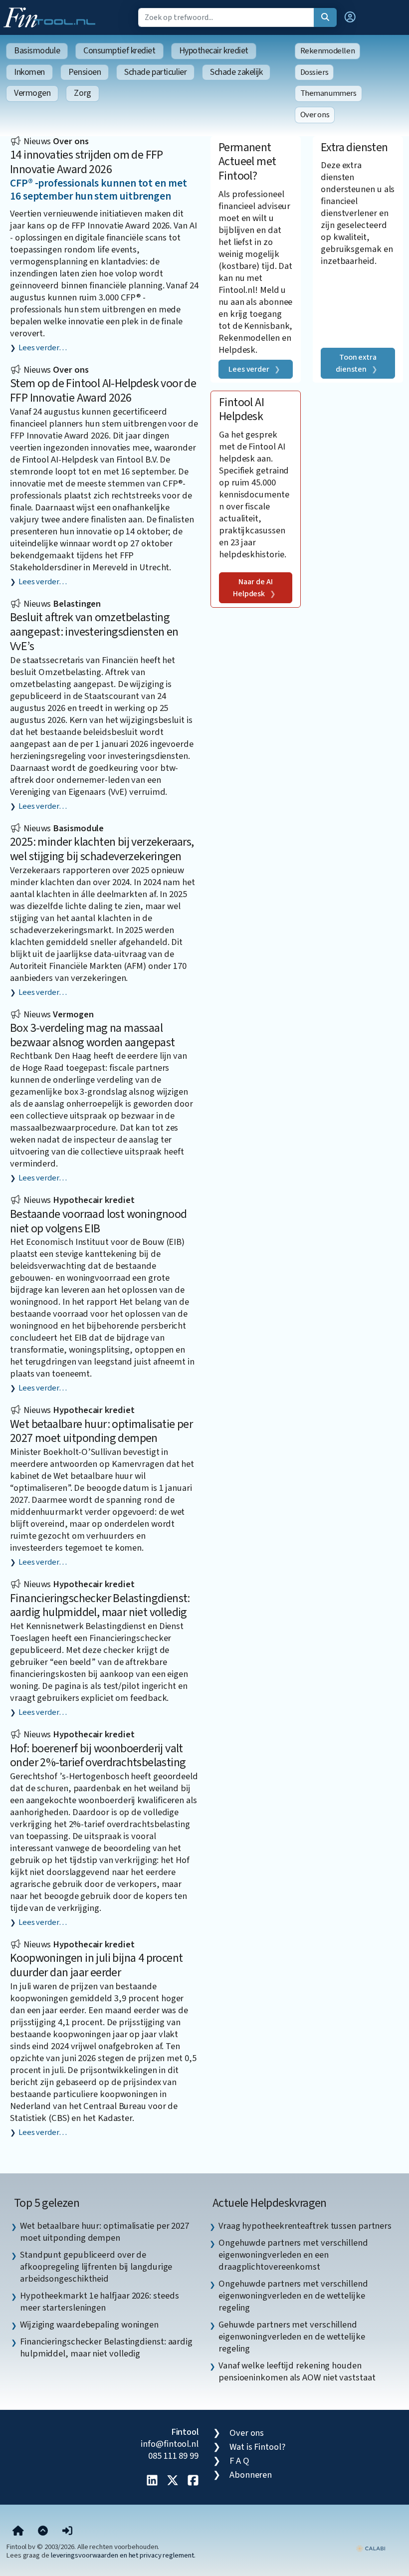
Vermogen (32, 93)
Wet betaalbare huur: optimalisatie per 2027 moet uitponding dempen (101, 1431)
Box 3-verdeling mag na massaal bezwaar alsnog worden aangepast (92, 1035)
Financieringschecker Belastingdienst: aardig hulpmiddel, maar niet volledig (100, 1606)
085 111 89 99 (173, 2456)
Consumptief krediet (119, 51)
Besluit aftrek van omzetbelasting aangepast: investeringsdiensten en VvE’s (94, 632)
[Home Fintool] (52, 16)
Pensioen (85, 72)
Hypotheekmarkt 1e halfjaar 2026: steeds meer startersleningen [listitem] (99, 2302)
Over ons (315, 115)
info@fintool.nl (170, 2444)
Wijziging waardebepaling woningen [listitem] (89, 2325)
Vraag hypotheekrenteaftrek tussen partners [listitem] (305, 2226)
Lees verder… (43, 348)
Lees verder (249, 369)
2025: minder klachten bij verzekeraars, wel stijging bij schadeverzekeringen (102, 849)
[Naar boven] (43, 2532)
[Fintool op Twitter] (173, 2481)
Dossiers (314, 72)
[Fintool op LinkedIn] (152, 2481)
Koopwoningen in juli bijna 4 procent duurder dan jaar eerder (96, 1965)
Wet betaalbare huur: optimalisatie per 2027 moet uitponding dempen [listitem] (104, 2232)
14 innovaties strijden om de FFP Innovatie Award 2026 (87, 162)
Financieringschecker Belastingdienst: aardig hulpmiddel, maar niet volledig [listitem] (106, 2347)
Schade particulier (155, 72)
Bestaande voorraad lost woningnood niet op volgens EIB (99, 1221)
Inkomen (29, 72)
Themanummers (328, 93)
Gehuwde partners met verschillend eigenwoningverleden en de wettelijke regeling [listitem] (292, 2337)
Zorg (82, 93)
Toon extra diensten (356, 363)
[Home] (18, 2532)
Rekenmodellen (328, 51)
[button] (350, 17)
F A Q (239, 2461)
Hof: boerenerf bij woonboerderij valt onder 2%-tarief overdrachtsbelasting (98, 1756)
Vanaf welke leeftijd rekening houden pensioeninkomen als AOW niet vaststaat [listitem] (297, 2371)
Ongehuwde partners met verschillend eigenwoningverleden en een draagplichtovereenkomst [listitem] (293, 2255)
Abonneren (251, 2475)
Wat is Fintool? (257, 2447)
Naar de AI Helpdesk (253, 588)
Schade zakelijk (236, 72)
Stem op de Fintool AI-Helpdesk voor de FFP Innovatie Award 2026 (103, 391)
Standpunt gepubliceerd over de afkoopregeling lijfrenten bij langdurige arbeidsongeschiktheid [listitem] (96, 2267)
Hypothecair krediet (214, 51)
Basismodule (37, 51)
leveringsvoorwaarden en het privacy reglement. (123, 2555)
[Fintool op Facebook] (193, 2481)
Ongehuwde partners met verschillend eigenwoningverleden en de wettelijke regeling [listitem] (293, 2296)
